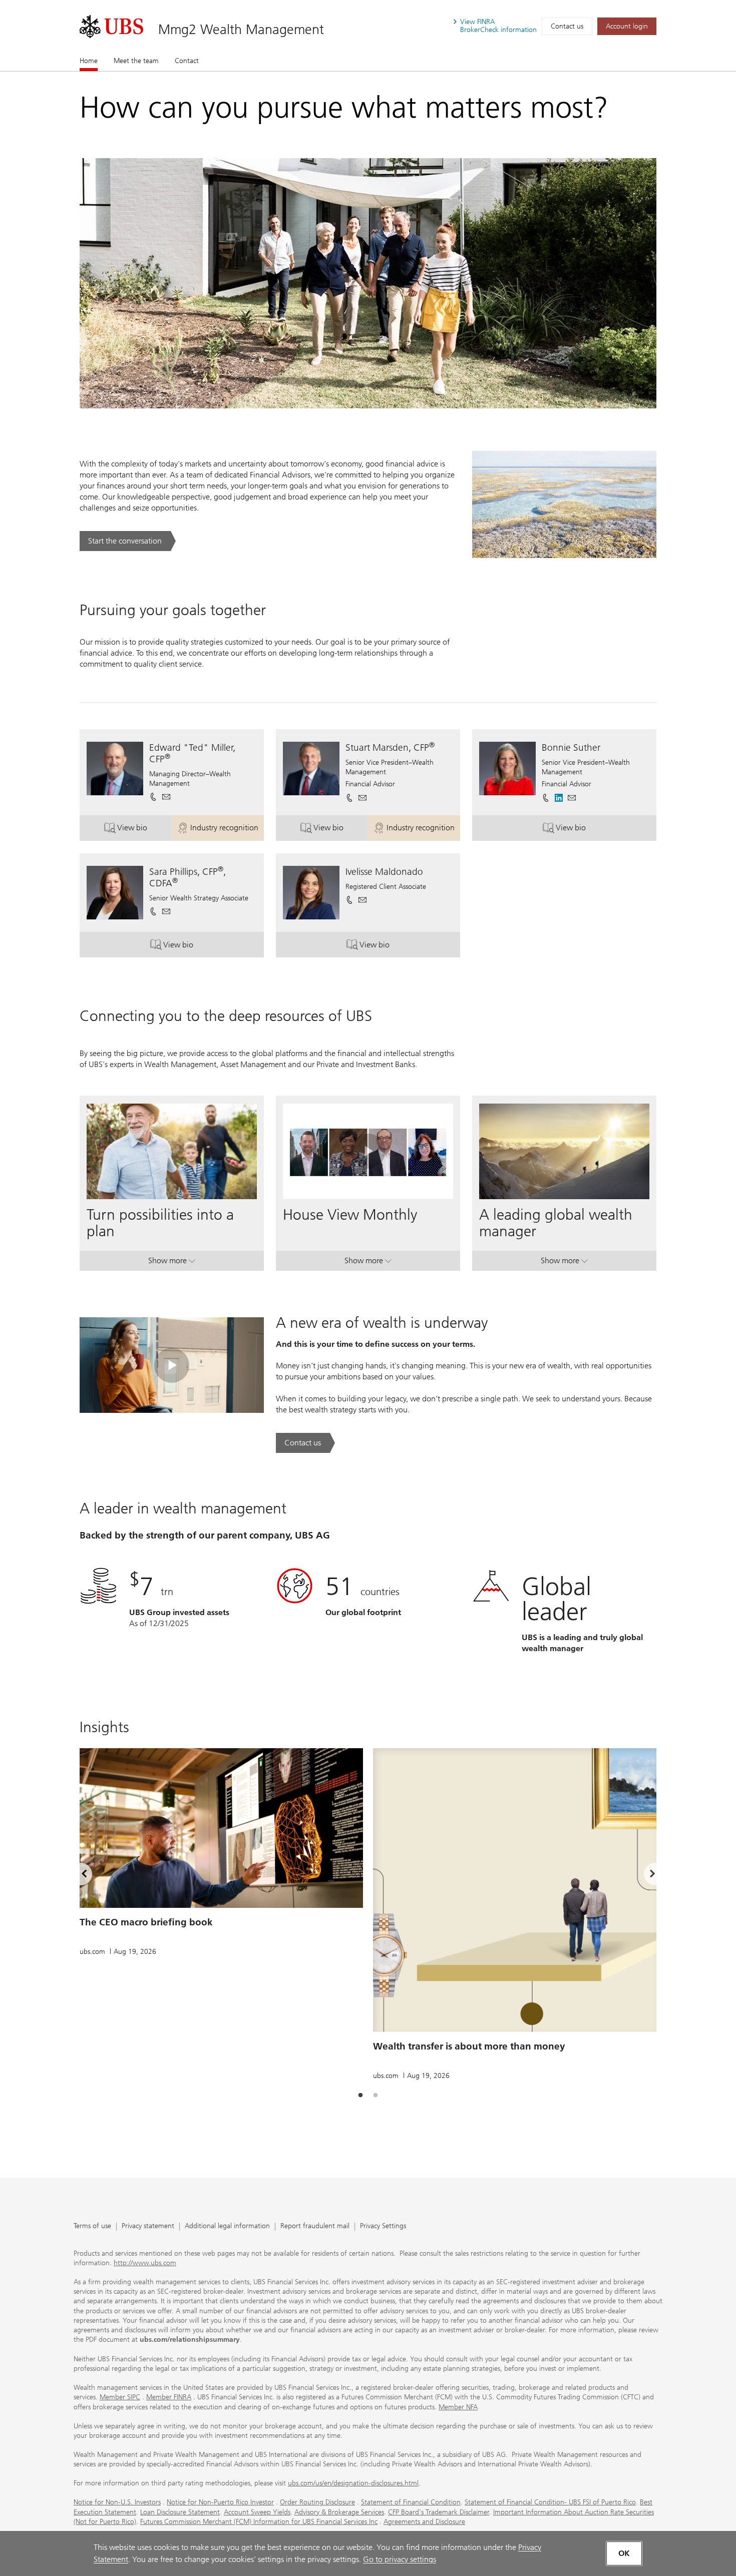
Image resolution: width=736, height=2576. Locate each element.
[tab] (360, 2096)
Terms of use (92, 2226)
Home (89, 61)
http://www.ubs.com (145, 2263)
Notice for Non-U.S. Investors (117, 2502)
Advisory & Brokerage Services (339, 2512)
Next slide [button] (644, 1875)
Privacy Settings (383, 2226)
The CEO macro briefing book (146, 1922)
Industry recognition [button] (227, 830)
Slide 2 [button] (376, 2096)
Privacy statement (148, 2226)
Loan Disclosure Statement (180, 2512)
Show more (172, 1263)
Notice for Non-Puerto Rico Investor (220, 2502)
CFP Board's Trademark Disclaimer (439, 2512)
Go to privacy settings (400, 2559)
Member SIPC (120, 2397)
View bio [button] (144, 830)
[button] (166, 797)
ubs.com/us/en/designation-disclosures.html (353, 2483)
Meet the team (136, 61)
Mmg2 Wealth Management (241, 29)
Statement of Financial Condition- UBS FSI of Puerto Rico (550, 2502)
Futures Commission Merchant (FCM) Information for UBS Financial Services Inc (259, 2522)
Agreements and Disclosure (424, 2522)
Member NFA (458, 2407)
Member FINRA (169, 2397)
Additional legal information (227, 2226)
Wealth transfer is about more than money (469, 2046)
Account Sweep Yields (257, 2512)
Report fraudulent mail (315, 2226)
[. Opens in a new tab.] (111, 27)
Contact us (567, 26)
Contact (187, 61)
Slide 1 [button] (360, 2096)
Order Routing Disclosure (317, 2502)
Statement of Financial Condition (411, 2502)
